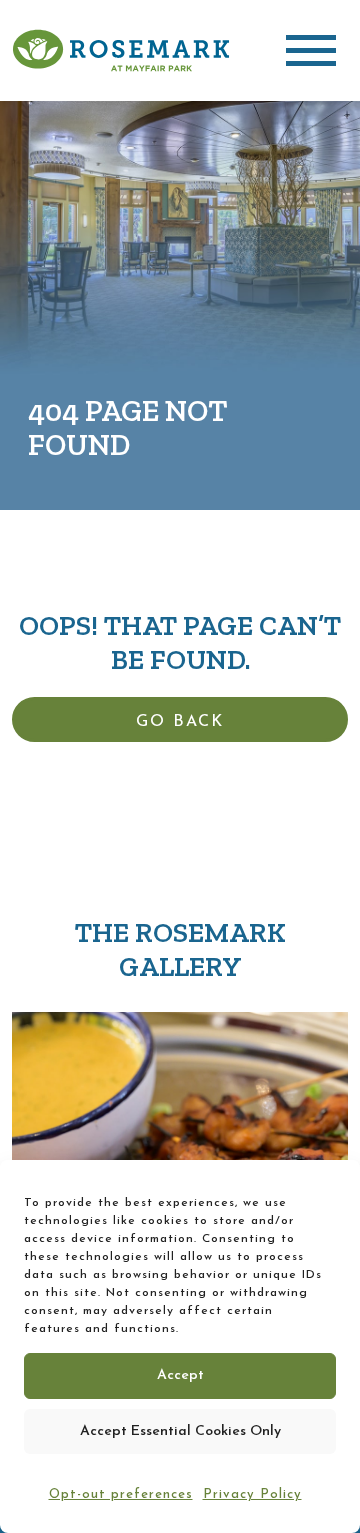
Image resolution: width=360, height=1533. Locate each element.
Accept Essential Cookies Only (180, 1431)
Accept (180, 1375)
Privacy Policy (252, 1494)
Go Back (180, 722)
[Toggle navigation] (311, 50)
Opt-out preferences (121, 1494)
